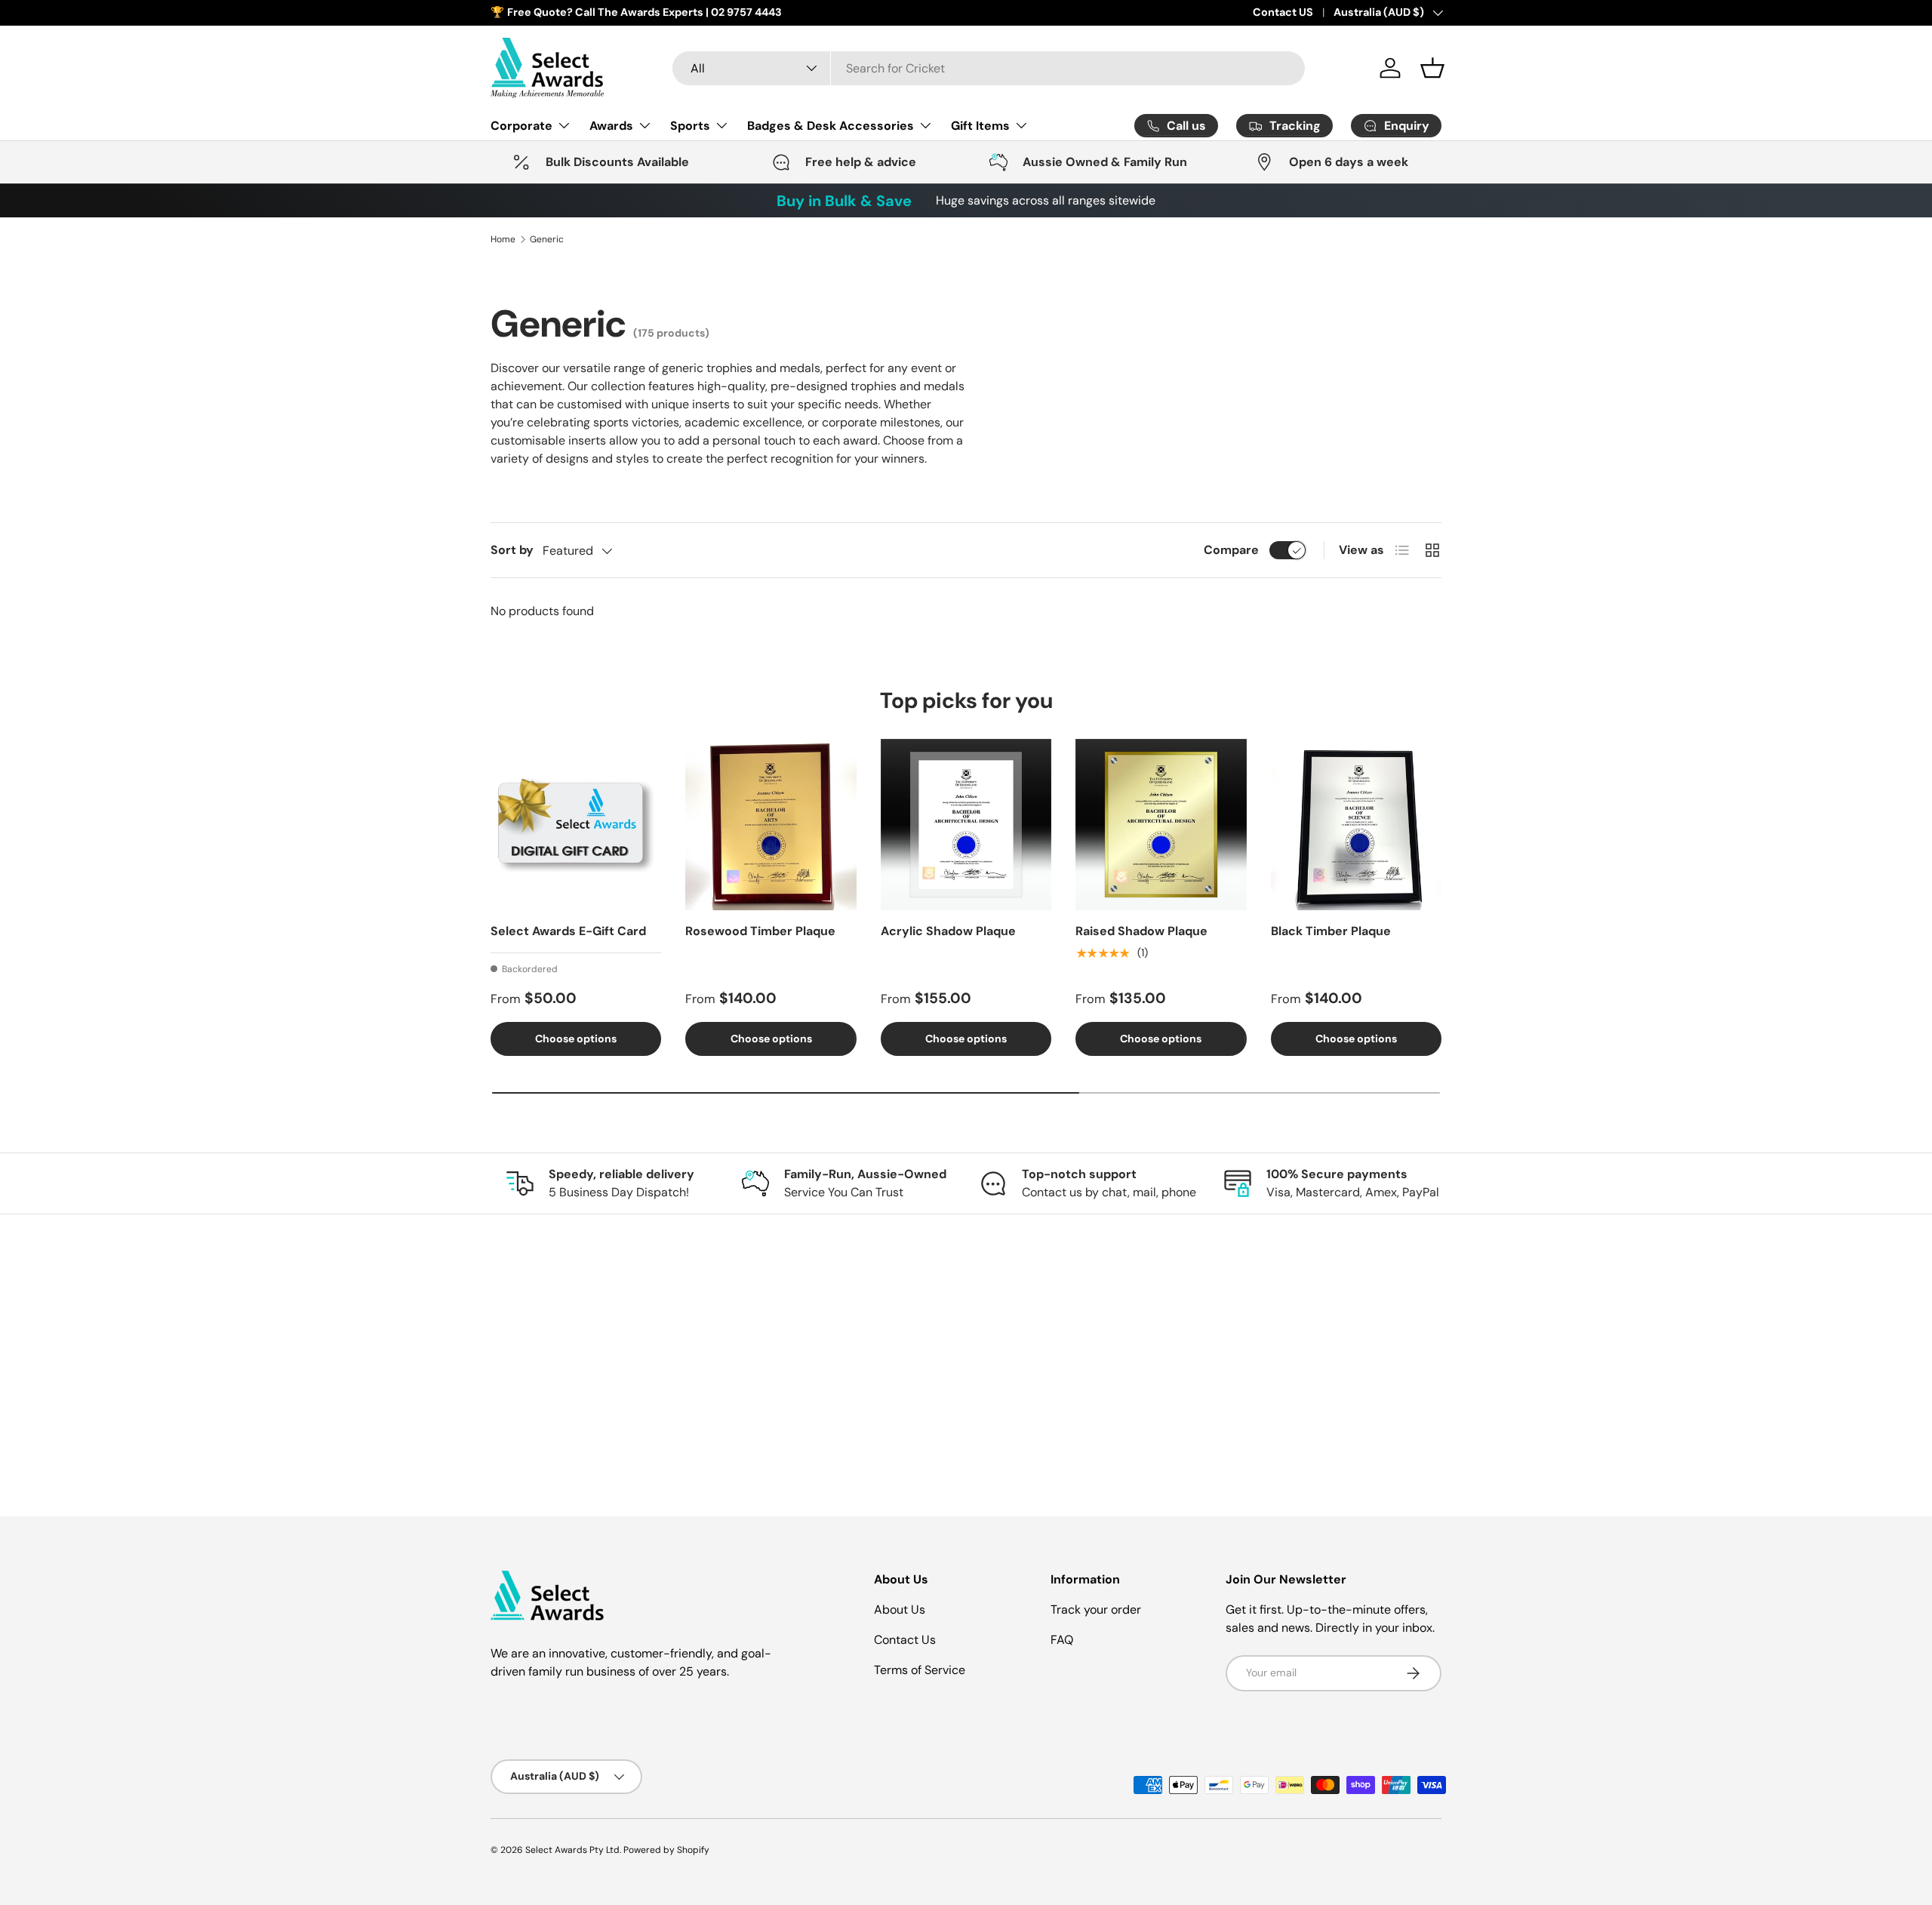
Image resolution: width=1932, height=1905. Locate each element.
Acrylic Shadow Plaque (948, 931)
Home (503, 239)
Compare (1231, 550)
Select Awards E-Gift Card (568, 931)
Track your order (1096, 1610)
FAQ (1062, 1640)
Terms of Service (920, 1670)
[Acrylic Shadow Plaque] (966, 824)
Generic (547, 239)
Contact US (1283, 12)
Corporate (521, 125)
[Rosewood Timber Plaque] (771, 824)
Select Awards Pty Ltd (572, 1850)
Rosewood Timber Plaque (760, 931)
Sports (690, 125)
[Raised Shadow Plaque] (1161, 824)
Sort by (512, 550)
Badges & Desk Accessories (831, 125)
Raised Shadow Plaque (1141, 931)
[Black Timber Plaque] (1356, 824)
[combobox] (989, 68)
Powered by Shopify (666, 1850)
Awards (611, 125)
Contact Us (905, 1640)
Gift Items (980, 125)
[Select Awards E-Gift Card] (576, 824)
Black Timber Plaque (1331, 931)
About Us (900, 1610)
